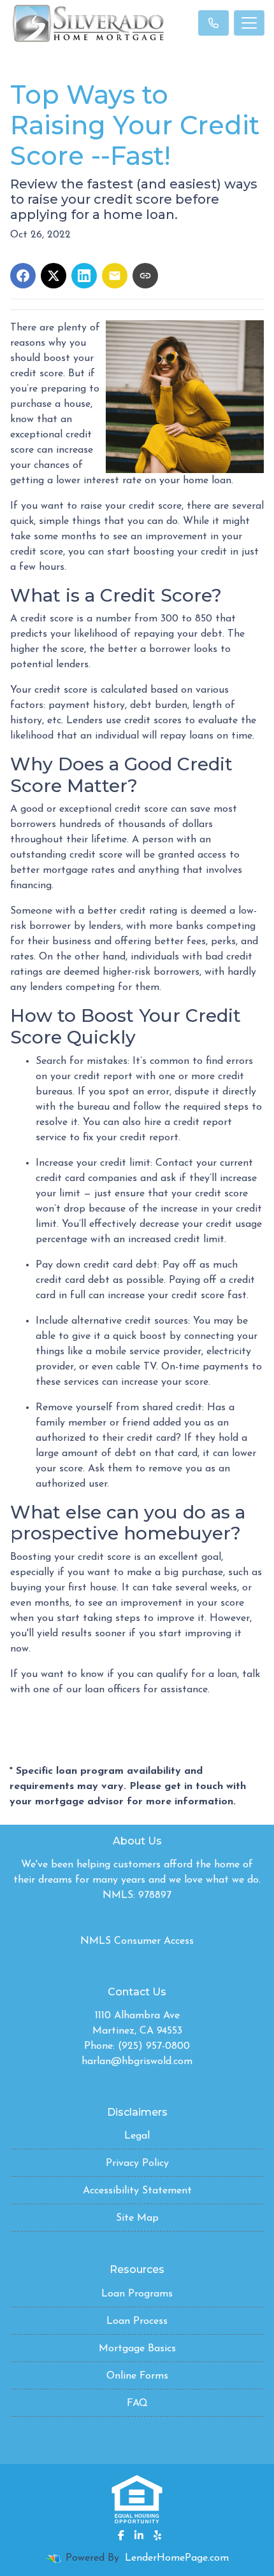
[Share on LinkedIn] (84, 276)
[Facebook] (121, 2535)
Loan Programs (137, 2294)
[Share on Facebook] (23, 276)
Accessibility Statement (137, 2191)
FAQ (137, 2403)
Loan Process (137, 2321)
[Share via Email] (115, 276)
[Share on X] (54, 276)
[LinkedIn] (139, 2535)
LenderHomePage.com (177, 2558)
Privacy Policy (137, 2163)
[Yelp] (157, 2535)
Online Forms (137, 2376)
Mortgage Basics (137, 2349)
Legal (137, 2136)
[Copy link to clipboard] (145, 276)
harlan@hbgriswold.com (137, 2062)
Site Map (137, 2218)
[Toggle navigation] (249, 23)
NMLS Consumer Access (137, 1941)
